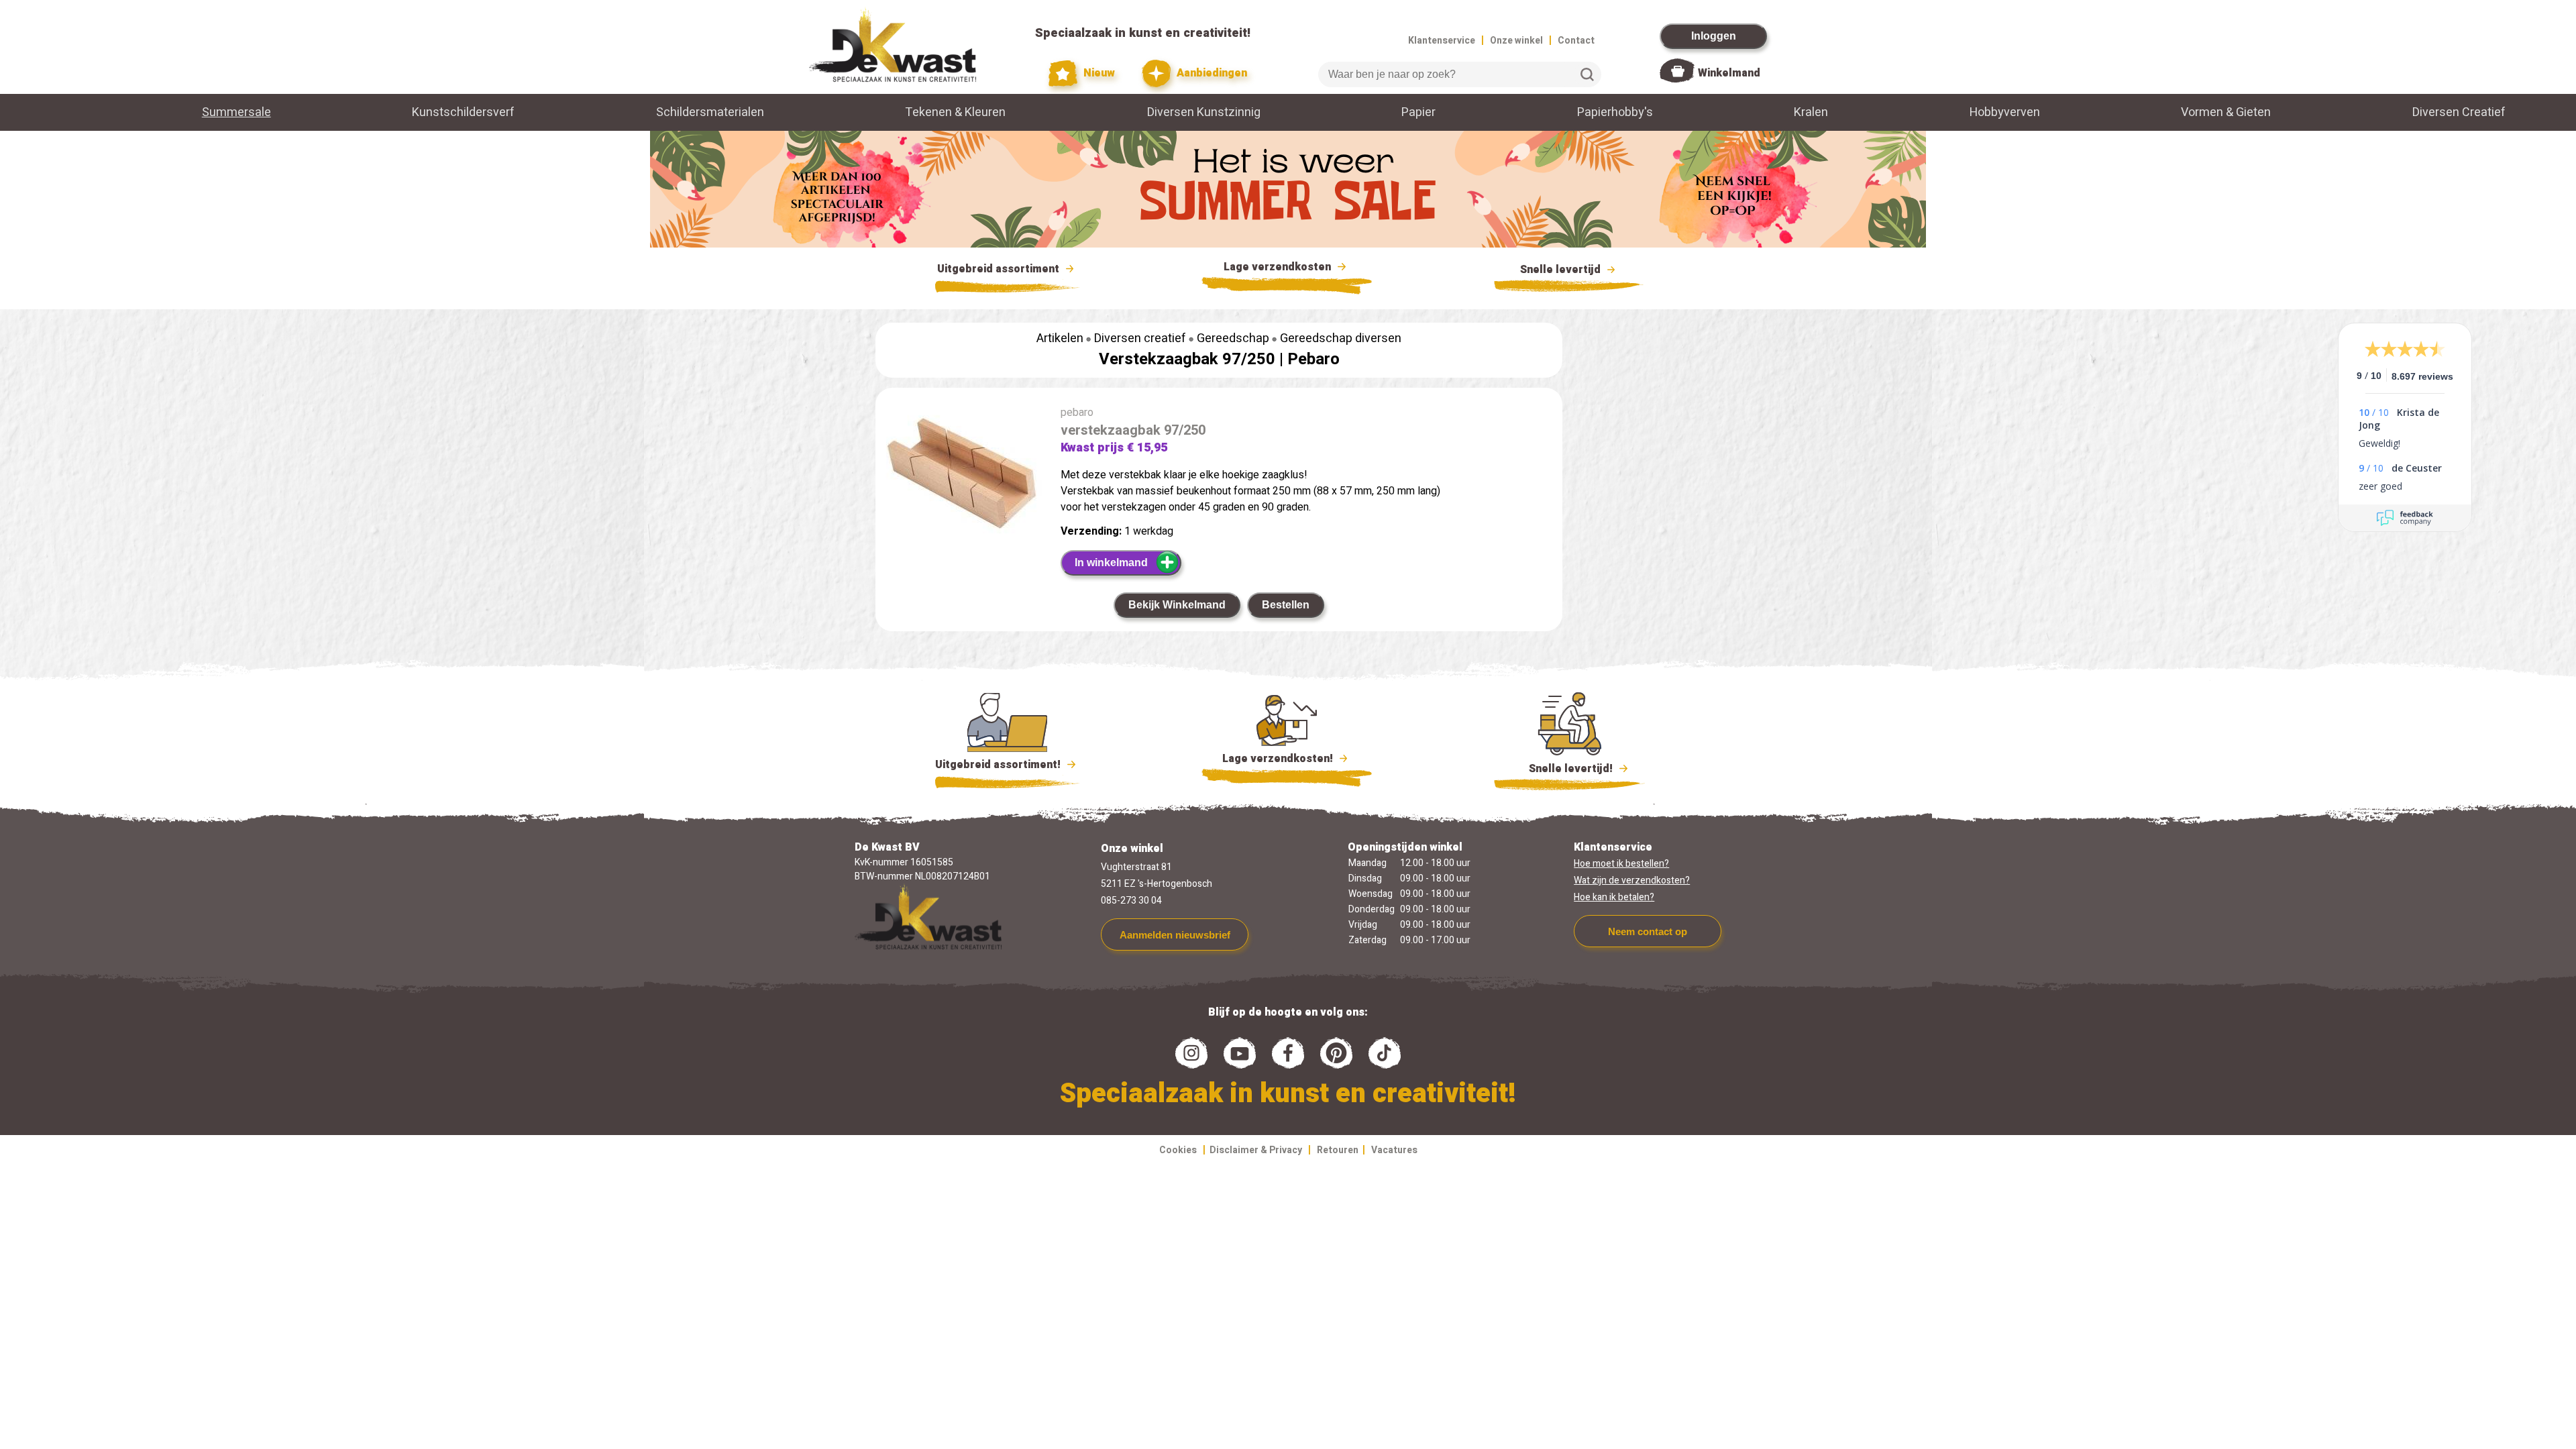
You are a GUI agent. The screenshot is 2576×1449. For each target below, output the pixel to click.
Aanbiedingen (1211, 73)
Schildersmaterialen (710, 112)
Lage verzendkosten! (1279, 759)
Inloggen (1714, 36)
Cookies (1178, 1150)
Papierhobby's (1615, 112)
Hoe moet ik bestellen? (1621, 864)
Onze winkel (1516, 41)
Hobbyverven (2005, 112)
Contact (1576, 41)
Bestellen (1286, 605)
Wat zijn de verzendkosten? (1632, 880)
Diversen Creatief (2459, 112)
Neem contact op (1648, 931)
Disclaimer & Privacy (1256, 1150)
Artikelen (1060, 338)
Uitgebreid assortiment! (999, 765)
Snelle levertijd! (1561, 769)
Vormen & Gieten (2226, 112)
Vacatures (1394, 1150)
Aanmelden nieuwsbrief (1175, 935)
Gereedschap (1233, 338)
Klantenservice (1442, 41)
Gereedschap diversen (1341, 338)
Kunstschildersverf (463, 112)
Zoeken (1587, 74)
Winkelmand (1729, 73)
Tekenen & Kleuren (955, 112)
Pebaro (1313, 359)
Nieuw (1098, 73)
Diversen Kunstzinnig (1204, 112)
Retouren (1338, 1150)
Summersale (236, 112)
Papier (1418, 112)
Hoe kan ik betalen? (1614, 897)
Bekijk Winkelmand (1177, 605)
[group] (961, 472)
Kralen (1811, 112)
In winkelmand (1111, 562)
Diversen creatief (1140, 338)
